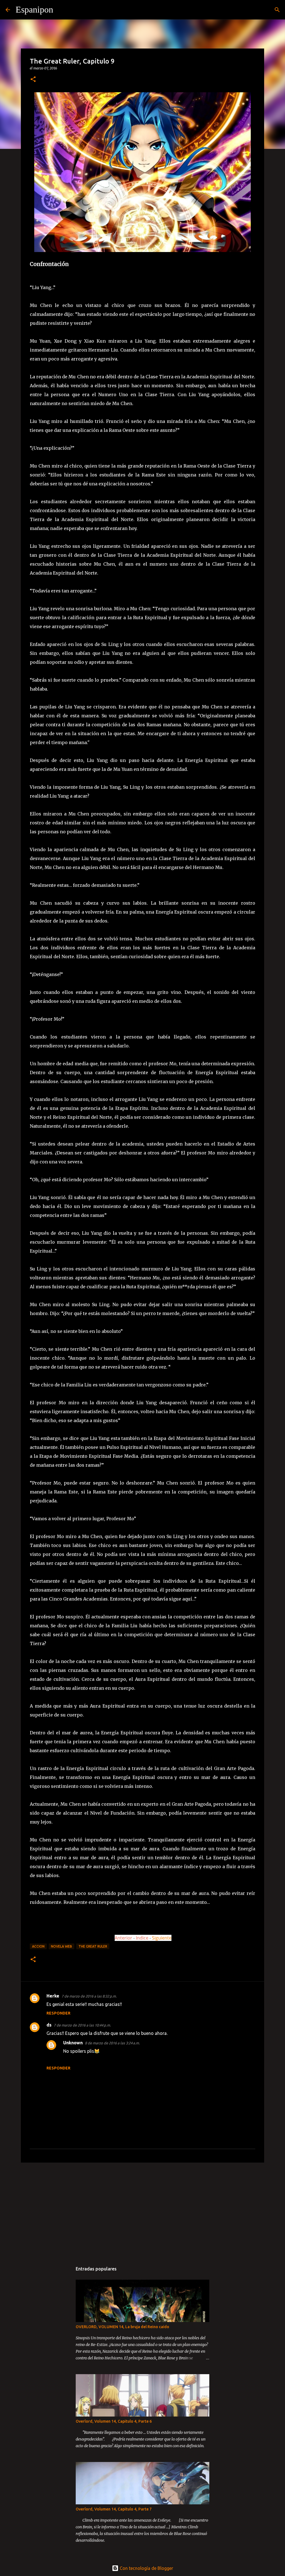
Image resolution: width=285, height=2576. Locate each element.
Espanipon (34, 9)
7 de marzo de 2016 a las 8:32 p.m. (89, 1996)
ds (49, 2025)
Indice (143, 1938)
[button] (33, 80)
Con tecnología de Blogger (146, 2568)
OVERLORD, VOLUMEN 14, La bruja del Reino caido (122, 2327)
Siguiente (162, 1938)
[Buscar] (61, 10)
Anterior (123, 1938)
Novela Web (62, 1946)
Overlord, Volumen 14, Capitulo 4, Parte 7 (114, 2509)
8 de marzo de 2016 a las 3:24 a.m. (112, 2043)
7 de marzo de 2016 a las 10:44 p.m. (82, 2025)
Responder (58, 2013)
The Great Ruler (93, 1946)
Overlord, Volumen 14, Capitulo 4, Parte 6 (114, 2421)
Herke (53, 1996)
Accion (38, 1946)
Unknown (73, 2043)
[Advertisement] (142, 2210)
